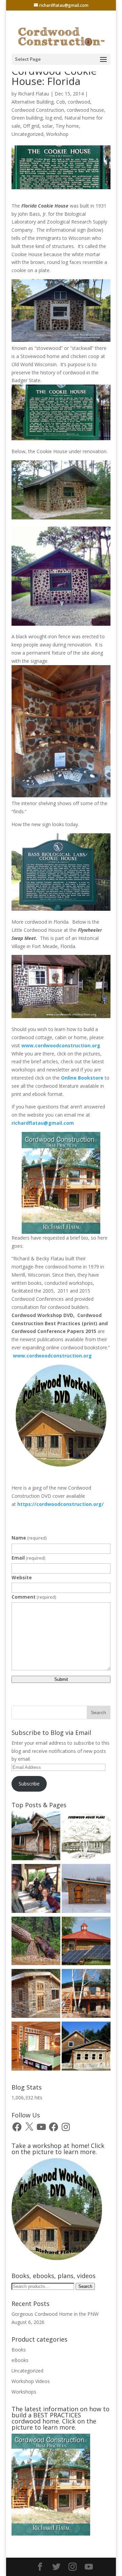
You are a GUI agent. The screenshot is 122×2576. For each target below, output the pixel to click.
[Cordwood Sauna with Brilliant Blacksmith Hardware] (86, 1890)
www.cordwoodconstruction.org (62, 1045)
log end (54, 118)
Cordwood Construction (38, 110)
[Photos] (86, 1942)
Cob (61, 102)
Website (22, 1577)
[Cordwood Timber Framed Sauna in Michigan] (36, 1995)
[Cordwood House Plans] (86, 1837)
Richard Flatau (34, 94)
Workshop (57, 134)
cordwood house (85, 110)
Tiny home (67, 126)
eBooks (20, 2360)
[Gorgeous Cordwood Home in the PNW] (36, 2047)
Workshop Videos (31, 2381)
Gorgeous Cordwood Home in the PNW (55, 2314)
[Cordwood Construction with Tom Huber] (86, 2047)
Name (29, 1538)
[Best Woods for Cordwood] (36, 1942)
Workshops (24, 2392)
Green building (27, 118)
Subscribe (29, 1784)
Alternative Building (33, 102)
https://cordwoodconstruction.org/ (60, 1504)
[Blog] (86, 1995)
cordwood (79, 102)
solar (47, 126)
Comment (34, 1597)
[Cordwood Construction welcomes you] (36, 1837)
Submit (61, 1679)
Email (28, 1558)
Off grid (31, 126)
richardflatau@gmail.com (43, 1123)
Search (85, 2286)
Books (19, 2350)
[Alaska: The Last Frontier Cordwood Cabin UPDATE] (36, 1890)
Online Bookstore (82, 1078)
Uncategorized (27, 134)
